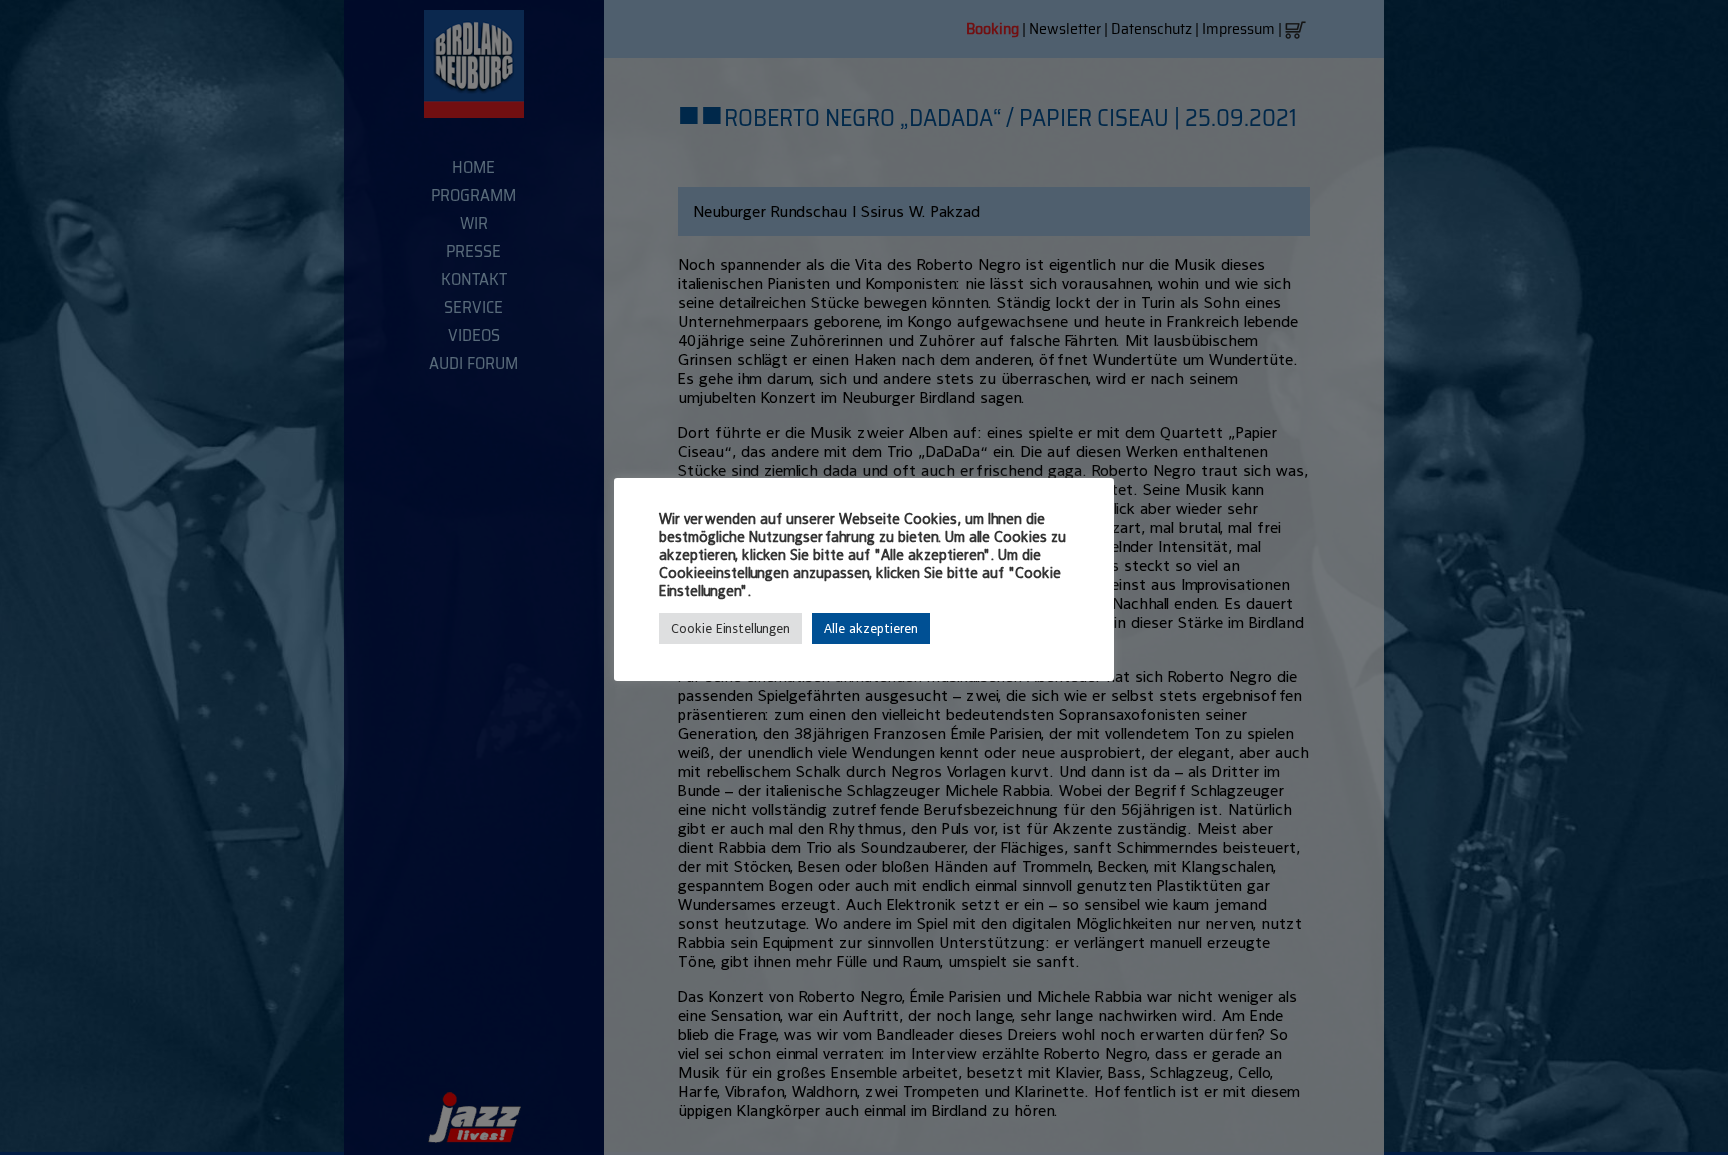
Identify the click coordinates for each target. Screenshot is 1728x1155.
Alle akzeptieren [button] (871, 628)
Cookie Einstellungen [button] (730, 628)
